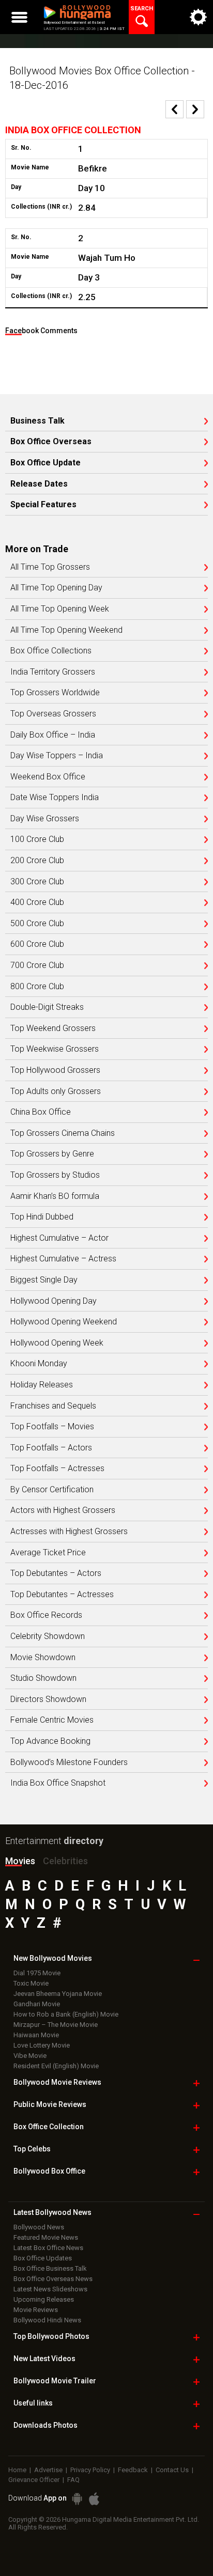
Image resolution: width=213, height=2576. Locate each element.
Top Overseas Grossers (53, 714)
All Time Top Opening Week (60, 609)
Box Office (49, 2127)
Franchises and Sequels (53, 1406)
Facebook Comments (41, 331)
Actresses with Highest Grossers (69, 1532)
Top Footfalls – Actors (51, 1448)
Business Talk (37, 421)
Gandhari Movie (37, 2004)
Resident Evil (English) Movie (56, 2066)
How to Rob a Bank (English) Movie (66, 2014)
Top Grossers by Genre (52, 1154)
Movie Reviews (36, 2310)
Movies (20, 1861)
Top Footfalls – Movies (52, 1427)
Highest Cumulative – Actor (59, 1238)
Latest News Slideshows (50, 2289)
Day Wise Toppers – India (57, 756)
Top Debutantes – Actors (56, 1573)
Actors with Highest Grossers (63, 1510)
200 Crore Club (37, 861)
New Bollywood (53, 1958)
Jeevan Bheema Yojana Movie (58, 1994)
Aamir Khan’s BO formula (55, 1196)
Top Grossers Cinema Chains (63, 1133)
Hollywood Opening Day (54, 1301)
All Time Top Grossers (50, 567)
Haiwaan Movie (36, 2035)
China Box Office (41, 1112)
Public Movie (50, 2104)
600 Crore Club (37, 944)
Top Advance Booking (50, 1741)
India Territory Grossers (53, 672)
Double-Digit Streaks (47, 1007)
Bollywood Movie (57, 2082)
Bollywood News (39, 2227)
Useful (33, 2403)
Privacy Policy (90, 2470)
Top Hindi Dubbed (42, 1217)
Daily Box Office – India (53, 735)
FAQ (73, 2480)
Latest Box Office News (48, 2248)
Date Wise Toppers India (55, 798)
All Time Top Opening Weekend (66, 630)
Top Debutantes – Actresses (62, 1595)
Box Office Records (46, 1615)
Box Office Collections (51, 651)
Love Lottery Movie (42, 2045)
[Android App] (77, 2499)
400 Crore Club (37, 902)
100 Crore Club (37, 839)
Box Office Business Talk (50, 2268)
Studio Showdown (43, 1678)
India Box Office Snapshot (58, 1783)
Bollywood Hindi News (47, 2320)
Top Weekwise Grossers (55, 1049)
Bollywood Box (49, 2171)
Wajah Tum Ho (107, 258)
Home (17, 2470)
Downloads (45, 2425)
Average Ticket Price (48, 1553)
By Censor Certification (52, 1490)
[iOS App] (94, 2499)
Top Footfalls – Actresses (57, 1469)
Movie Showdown (43, 1658)
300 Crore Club (37, 882)
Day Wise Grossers (45, 819)
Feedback (133, 2470)
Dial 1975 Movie (37, 1973)
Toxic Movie (31, 1983)
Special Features (43, 505)
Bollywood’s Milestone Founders (69, 1762)
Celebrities (65, 1861)
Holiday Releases (42, 1385)
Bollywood (55, 2381)
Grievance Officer (34, 2480)
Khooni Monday (39, 1364)
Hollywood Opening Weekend (64, 1322)
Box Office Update (45, 463)
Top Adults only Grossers (56, 1091)
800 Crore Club (37, 987)
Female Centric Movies (52, 1720)
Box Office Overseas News (53, 2279)
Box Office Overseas (51, 442)
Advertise (48, 2470)
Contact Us (172, 2470)
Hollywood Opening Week (57, 1343)
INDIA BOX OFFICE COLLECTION (73, 130)
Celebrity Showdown (48, 1636)
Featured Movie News (46, 2237)
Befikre (93, 168)
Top (32, 2149)
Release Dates (39, 484)
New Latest (44, 2359)
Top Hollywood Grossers (55, 1070)
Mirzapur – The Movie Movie (56, 2025)
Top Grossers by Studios (55, 1175)
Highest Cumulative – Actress (63, 1259)
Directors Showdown (48, 1699)
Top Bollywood (51, 2336)
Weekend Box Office (48, 777)
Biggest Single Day (44, 1280)
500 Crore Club (37, 924)
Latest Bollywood (52, 2212)
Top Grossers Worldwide (55, 693)
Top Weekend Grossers (53, 1028)
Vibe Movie (30, 2056)
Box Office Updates (43, 2258)
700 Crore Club (37, 965)
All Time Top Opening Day (56, 588)
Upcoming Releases (44, 2299)
